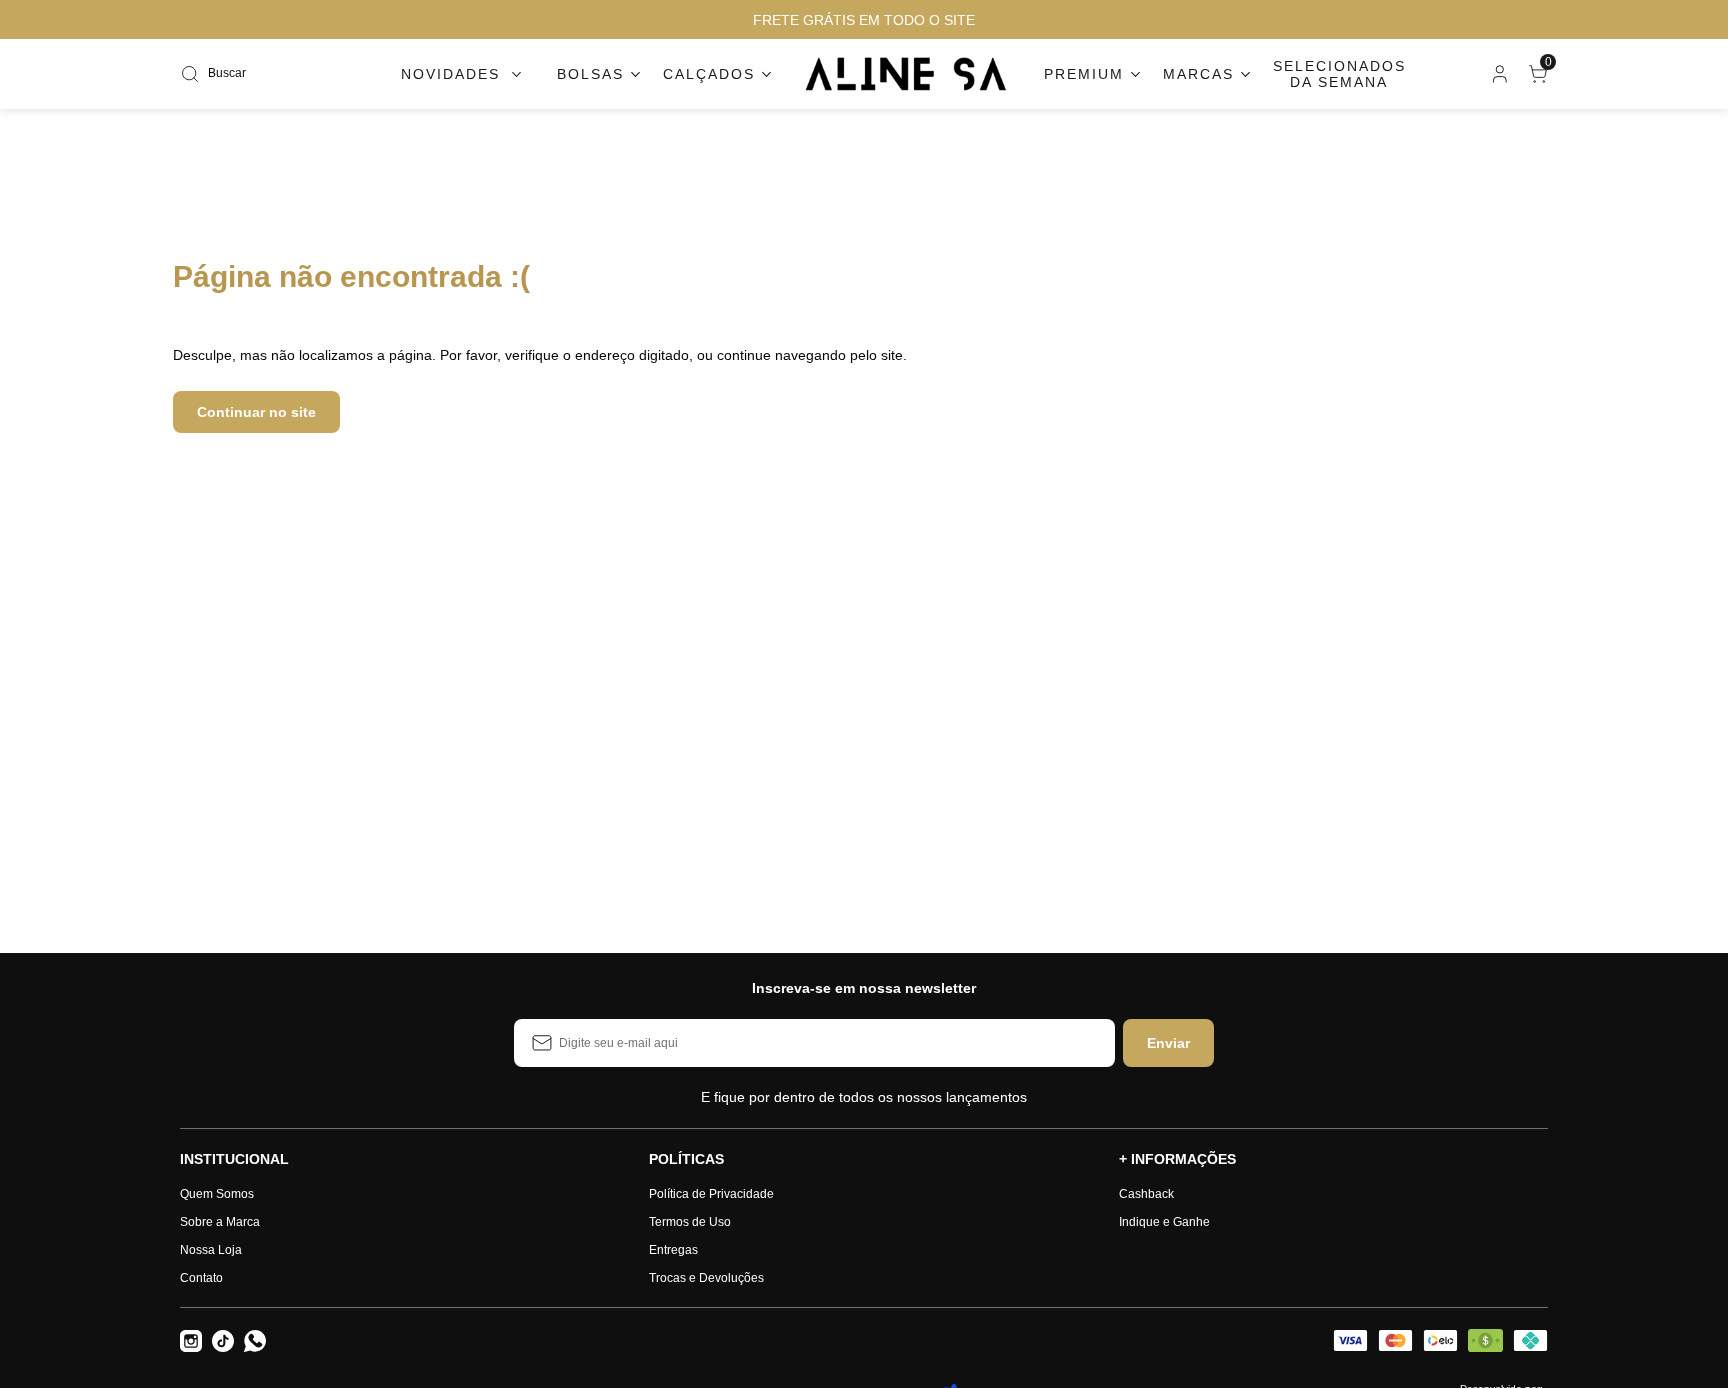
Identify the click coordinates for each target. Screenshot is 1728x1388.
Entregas (673, 1250)
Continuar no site (256, 412)
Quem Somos (217, 1194)
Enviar (1168, 1043)
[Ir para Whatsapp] (255, 1341)
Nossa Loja (211, 1250)
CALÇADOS (709, 74)
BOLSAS (590, 74)
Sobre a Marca (220, 1222)
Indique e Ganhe (1164, 1222)
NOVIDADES (450, 74)
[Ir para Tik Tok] (223, 1341)
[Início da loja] (906, 74)
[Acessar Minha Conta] (1498, 79)
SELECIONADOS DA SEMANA (1339, 74)
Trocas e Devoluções (706, 1278)
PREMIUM (1084, 74)
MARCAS (1198, 74)
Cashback (1146, 1194)
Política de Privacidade (711, 1194)
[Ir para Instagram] (191, 1341)
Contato (201, 1278)
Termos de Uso (690, 1222)
